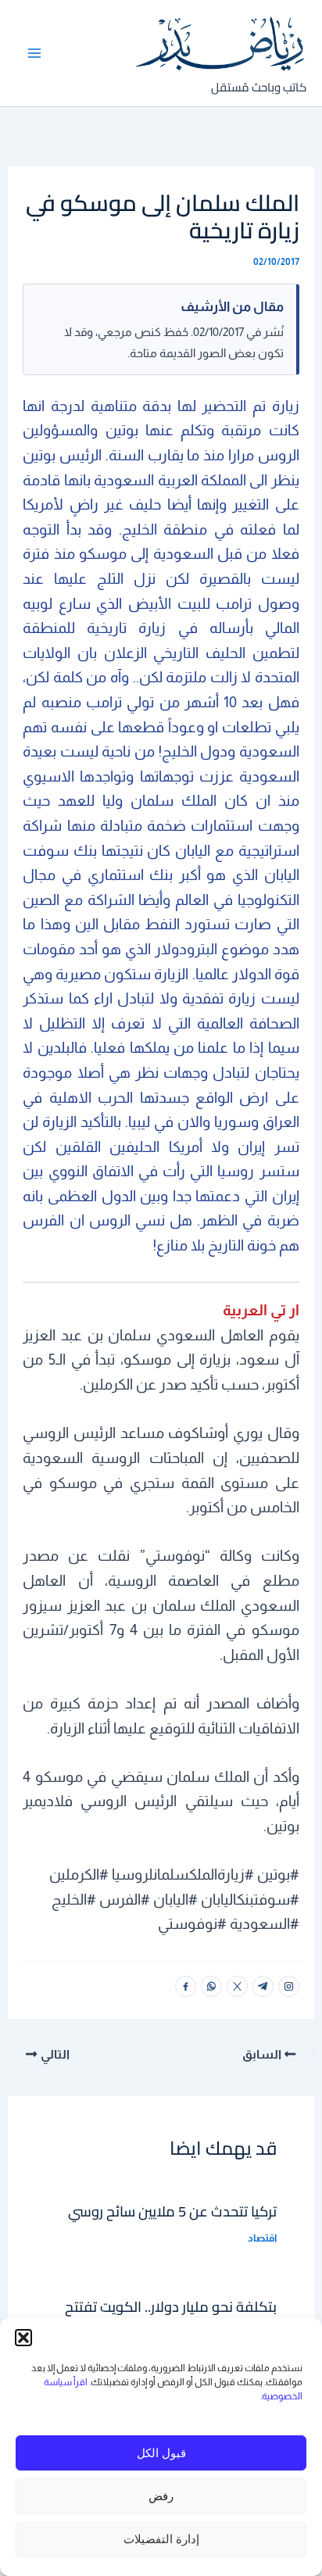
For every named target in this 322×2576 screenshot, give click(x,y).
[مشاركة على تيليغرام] (263, 1986)
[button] (23, 2338)
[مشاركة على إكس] (237, 1986)
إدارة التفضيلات (161, 2539)
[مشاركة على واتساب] (211, 1986)
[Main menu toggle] (35, 53)
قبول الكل (161, 2453)
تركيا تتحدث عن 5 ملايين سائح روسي (172, 2211)
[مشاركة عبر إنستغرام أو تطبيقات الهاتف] (289, 1986)
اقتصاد (262, 2238)
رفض (161, 2496)
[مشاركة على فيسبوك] (186, 1986)
